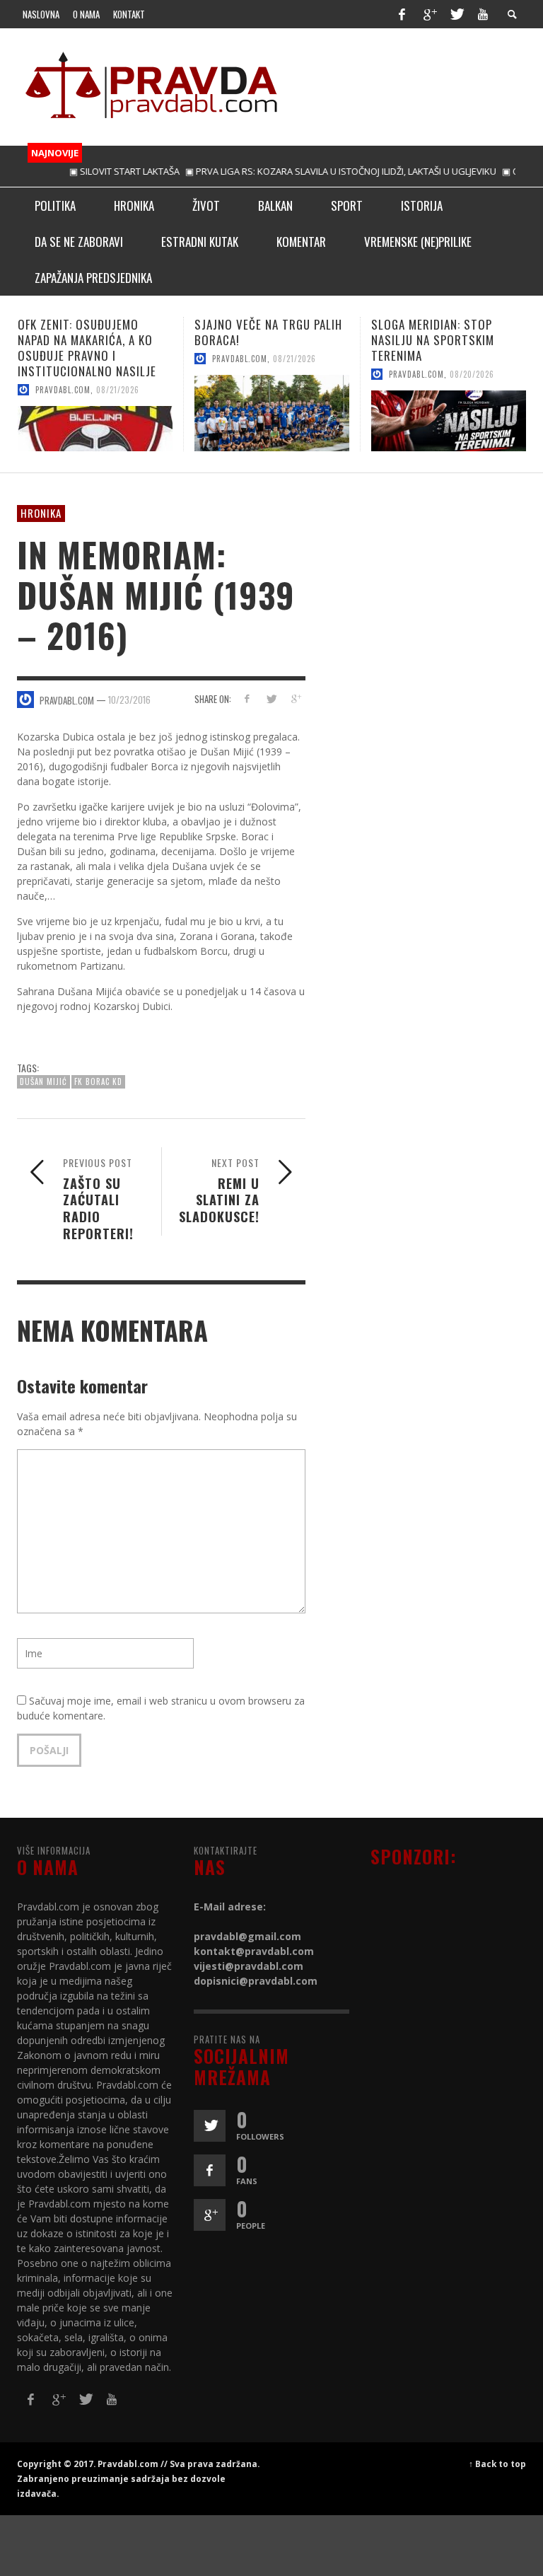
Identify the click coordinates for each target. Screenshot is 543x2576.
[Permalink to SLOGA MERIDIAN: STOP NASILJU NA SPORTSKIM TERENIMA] (272, 421)
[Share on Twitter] (271, 698)
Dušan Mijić (43, 1081)
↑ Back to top (497, 2464)
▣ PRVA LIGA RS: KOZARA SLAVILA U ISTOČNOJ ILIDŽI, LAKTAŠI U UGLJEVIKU (308, 171)
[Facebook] (402, 14)
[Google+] (429, 14)
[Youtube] (483, 14)
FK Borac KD (98, 1081)
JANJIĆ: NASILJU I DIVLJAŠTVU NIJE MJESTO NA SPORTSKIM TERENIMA (449, 340)
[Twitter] (456, 14)
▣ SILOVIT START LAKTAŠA (92, 171)
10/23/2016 (129, 700)
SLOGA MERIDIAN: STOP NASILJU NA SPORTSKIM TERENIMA (256, 340)
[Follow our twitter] (210, 2126)
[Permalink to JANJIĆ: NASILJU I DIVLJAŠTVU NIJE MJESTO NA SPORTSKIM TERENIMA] (449, 421)
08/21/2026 (118, 359)
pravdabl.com (63, 359)
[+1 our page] (210, 2215)
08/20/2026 (295, 374)
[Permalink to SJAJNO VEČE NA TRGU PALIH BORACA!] (95, 413)
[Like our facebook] (210, 2170)
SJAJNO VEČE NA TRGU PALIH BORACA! (92, 332)
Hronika (41, 513)
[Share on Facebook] (246, 698)
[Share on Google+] (296, 698)
